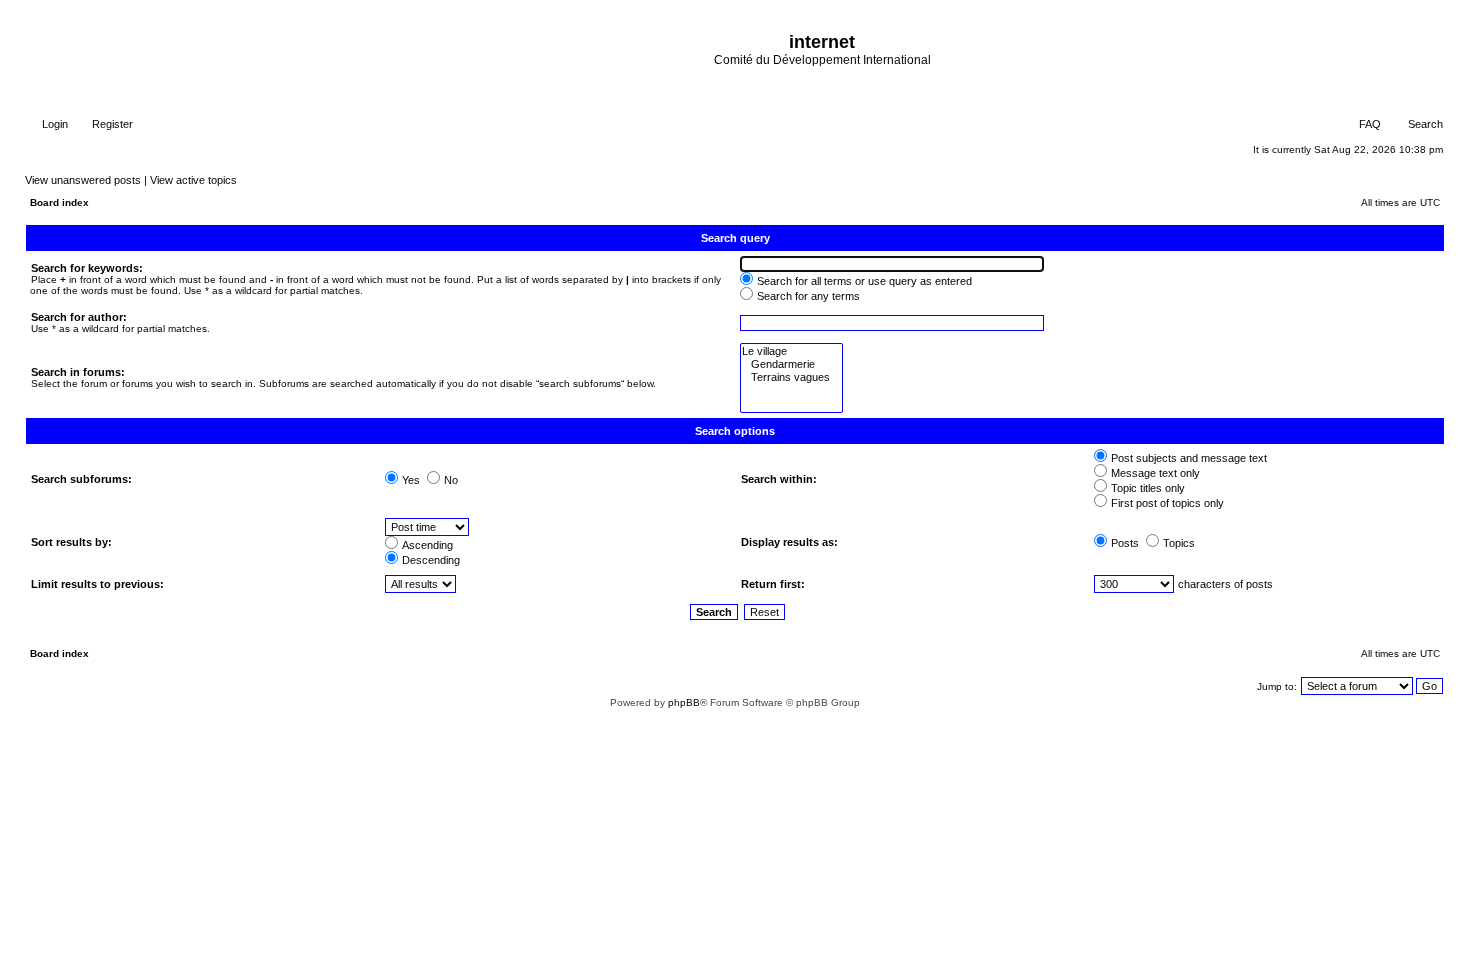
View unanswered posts (83, 180)
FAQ (1368, 124)
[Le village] (791, 351)
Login (53, 124)
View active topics (193, 180)
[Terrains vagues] (791, 377)
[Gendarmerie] (791, 364)
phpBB (684, 702)
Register (111, 124)
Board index (59, 202)
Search (1424, 124)
